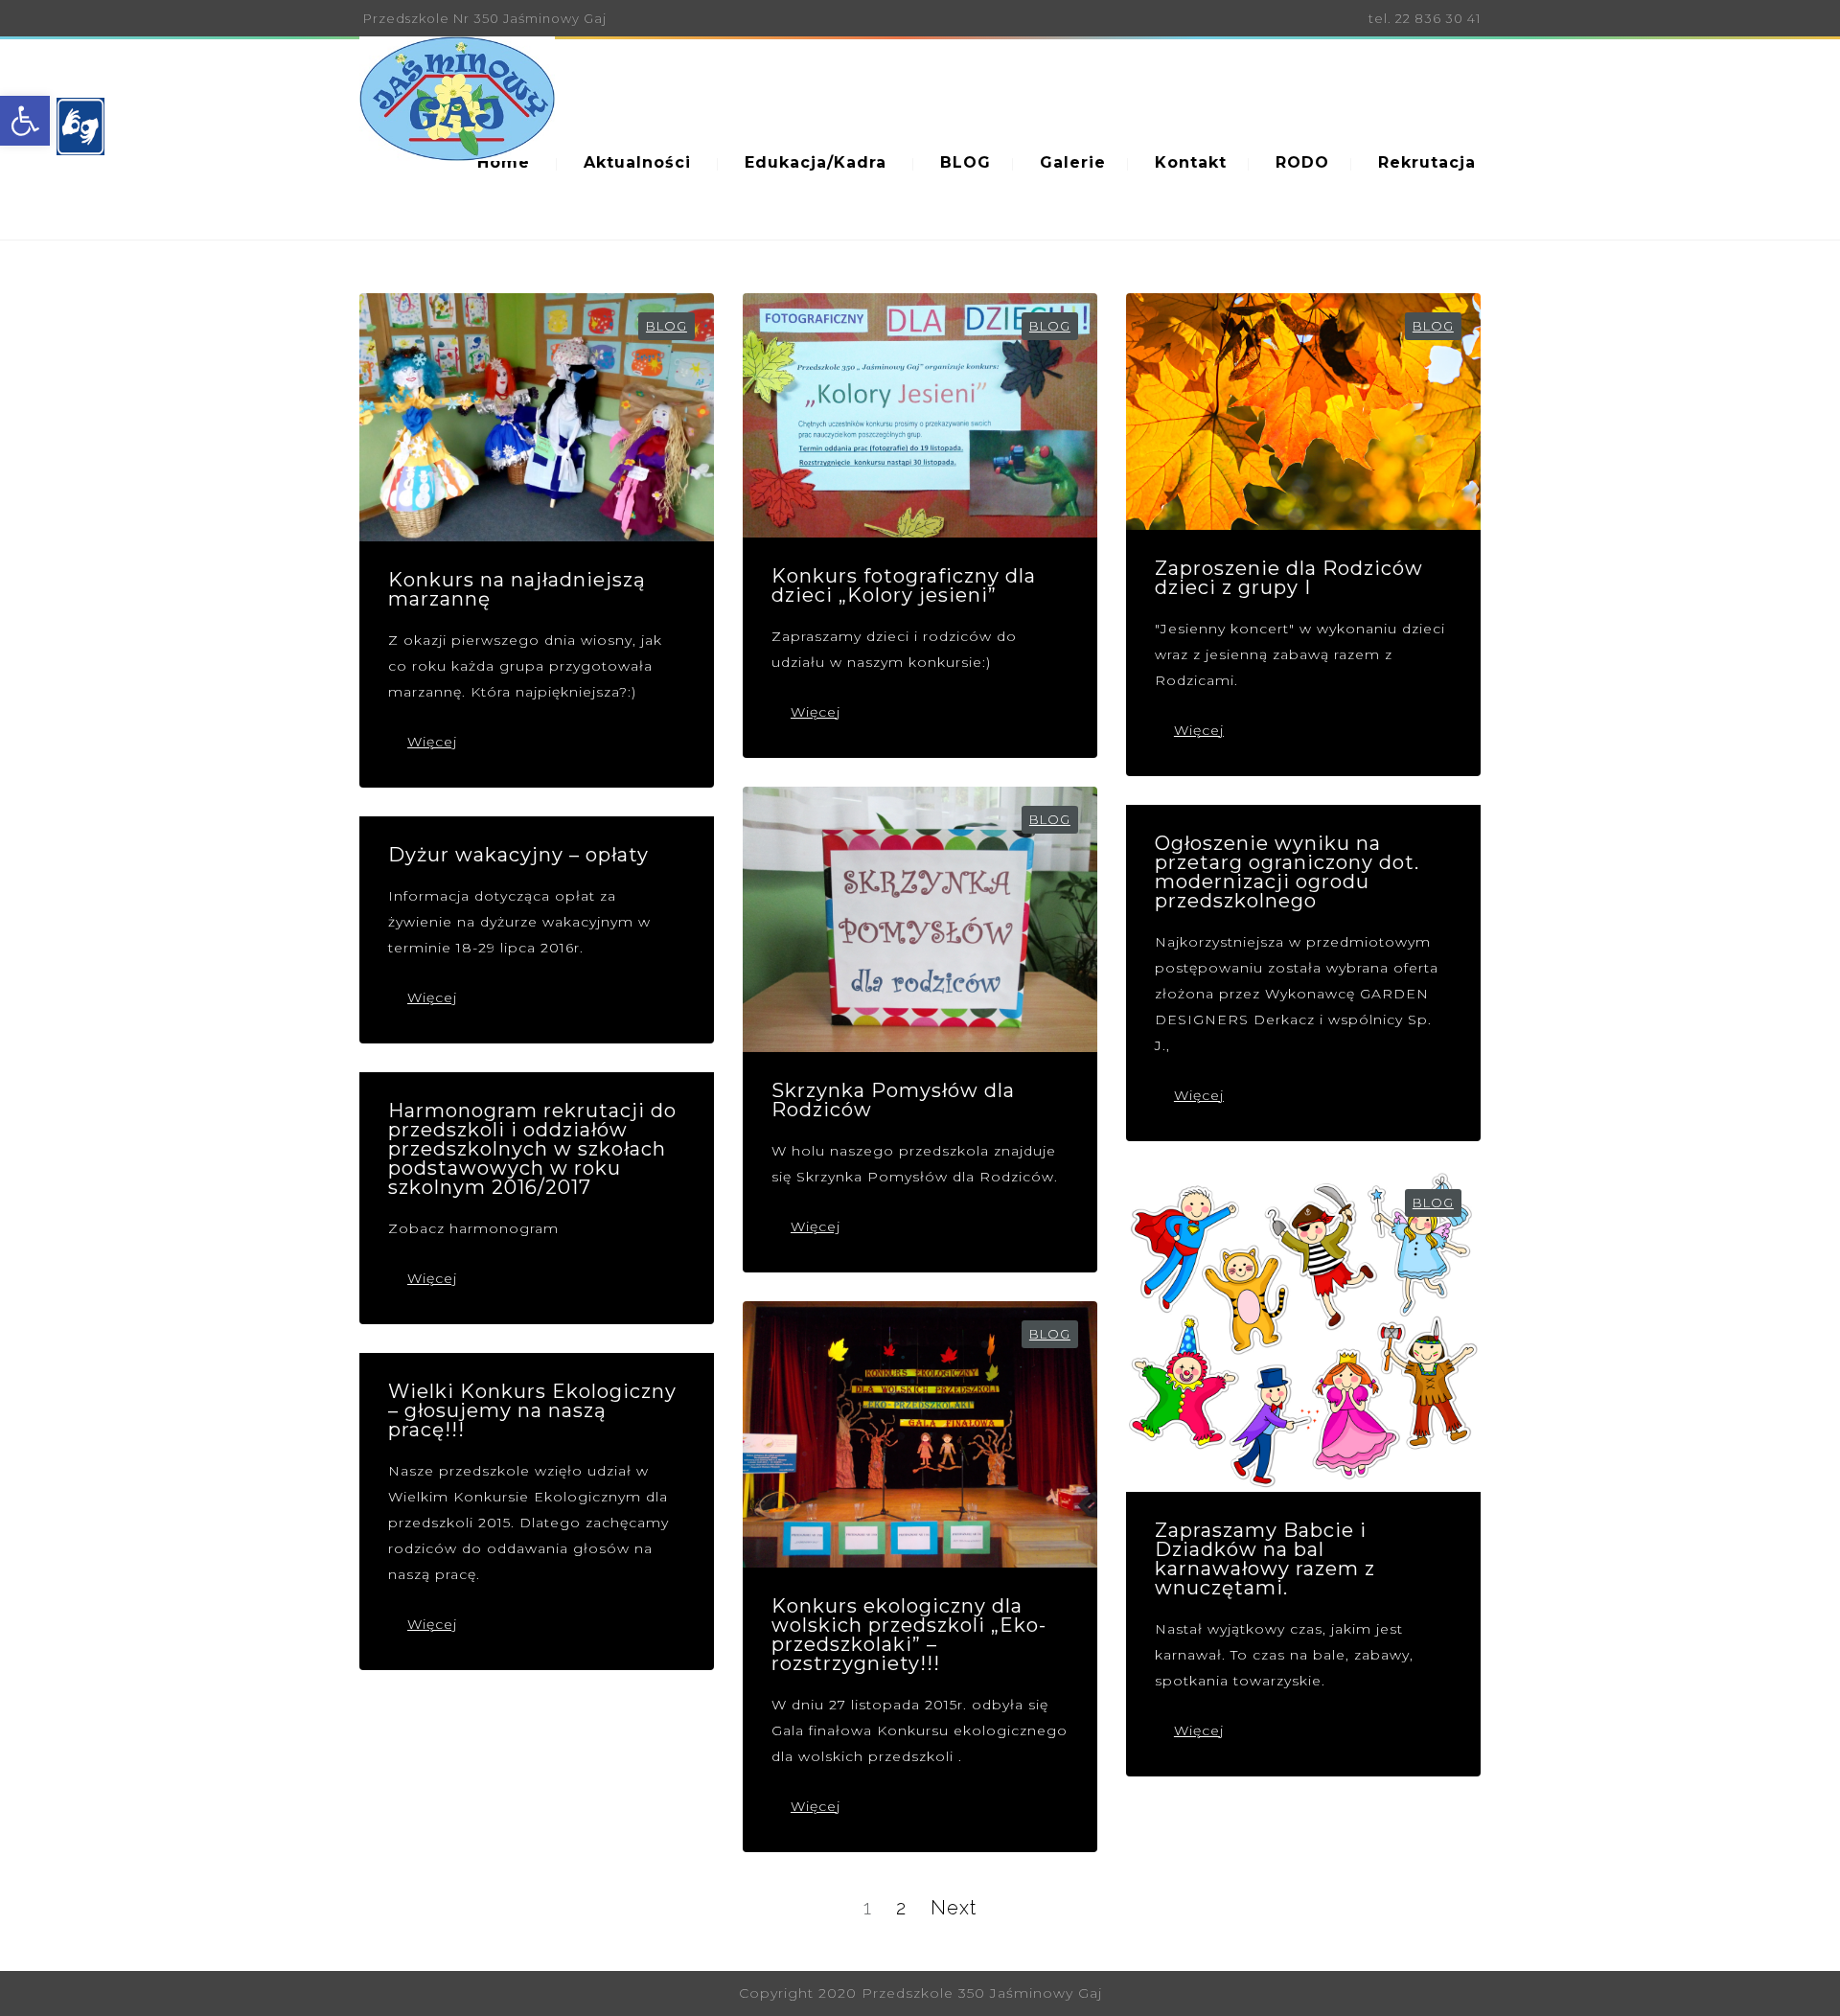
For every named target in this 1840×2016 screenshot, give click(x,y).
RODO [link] (1302, 162)
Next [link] (954, 1908)
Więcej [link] (432, 742)
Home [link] (504, 162)
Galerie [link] (1073, 162)
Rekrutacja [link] (1427, 162)
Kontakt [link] (1191, 162)
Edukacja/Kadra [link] (816, 162)
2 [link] (901, 1908)
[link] (25, 121)
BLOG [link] (966, 162)
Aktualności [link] (637, 162)
